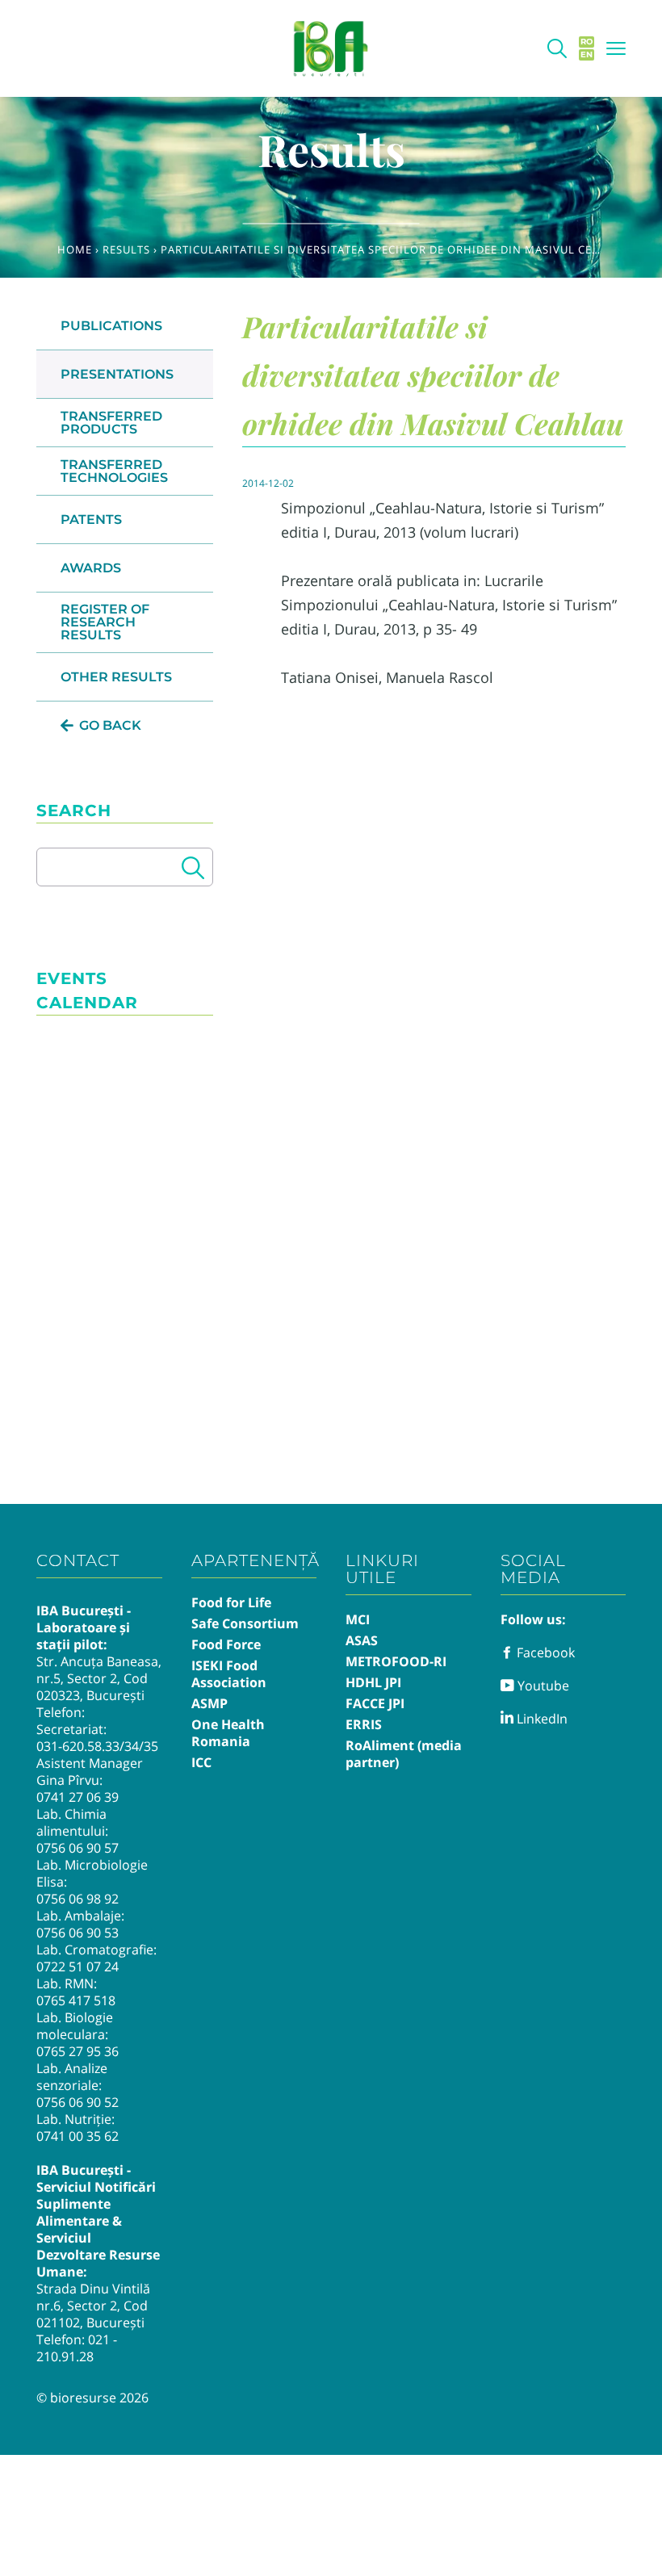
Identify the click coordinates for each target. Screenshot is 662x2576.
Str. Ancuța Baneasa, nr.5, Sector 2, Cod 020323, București (99, 1678)
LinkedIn (540, 1719)
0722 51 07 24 (78, 1967)
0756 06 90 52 (78, 2102)
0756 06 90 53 (78, 1933)
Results (126, 249)
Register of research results (105, 622)
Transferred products (111, 423)
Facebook (544, 1652)
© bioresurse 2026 (92, 2398)
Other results (116, 677)
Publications (111, 326)
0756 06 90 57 (78, 1848)
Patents (91, 519)
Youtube (542, 1686)
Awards (91, 568)
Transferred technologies (114, 471)
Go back (110, 725)
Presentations (117, 374)
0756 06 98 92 (78, 1899)
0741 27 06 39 (78, 1797)
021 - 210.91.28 (77, 2348)
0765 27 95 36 (78, 2051)
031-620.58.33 (78, 1746)
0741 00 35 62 (78, 2136)
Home (75, 249)
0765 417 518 (76, 2000)
